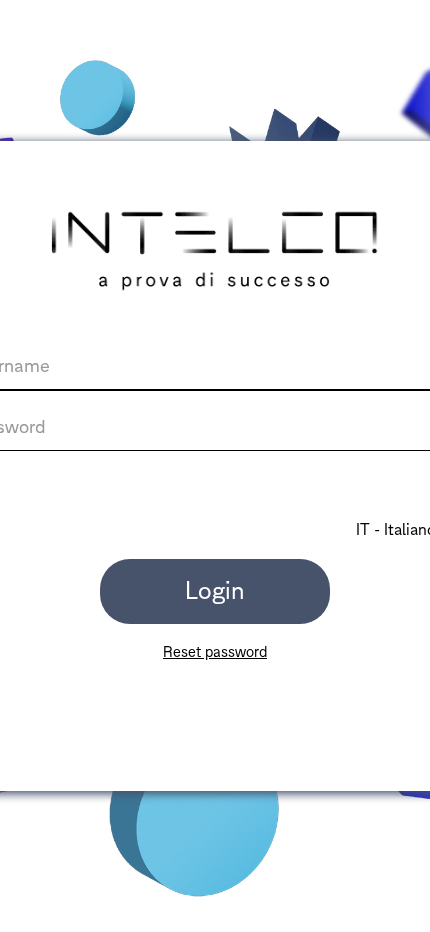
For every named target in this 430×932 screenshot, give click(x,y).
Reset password (215, 652)
